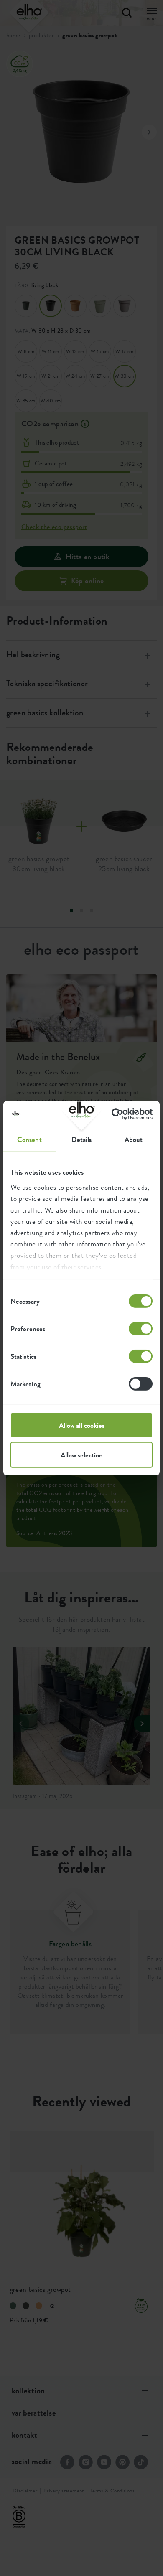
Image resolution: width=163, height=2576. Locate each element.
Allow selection (82, 1455)
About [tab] (134, 1139)
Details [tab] (82, 1139)
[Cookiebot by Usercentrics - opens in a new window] (117, 1114)
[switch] (141, 1329)
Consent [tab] (29, 1139)
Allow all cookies (82, 1425)
